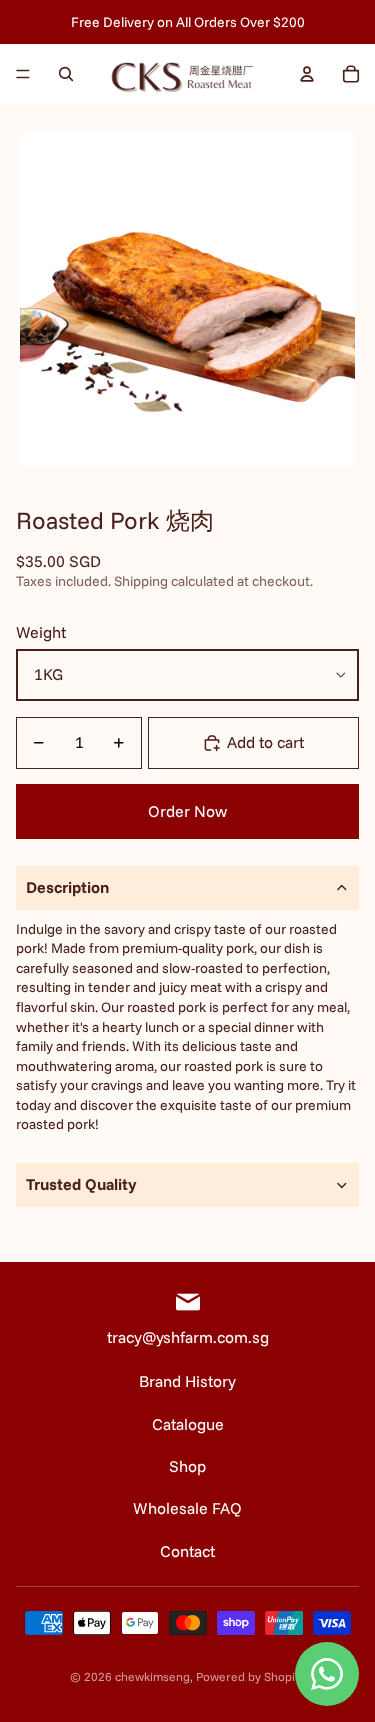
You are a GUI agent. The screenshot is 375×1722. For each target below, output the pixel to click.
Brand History (187, 1381)
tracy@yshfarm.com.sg (188, 1337)
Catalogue (188, 1424)
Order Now (187, 811)
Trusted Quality (81, 1184)
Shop (187, 1466)
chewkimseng (152, 1676)
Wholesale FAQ (187, 1508)
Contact (187, 1551)
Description (67, 887)
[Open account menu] (307, 74)
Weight (41, 632)
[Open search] (66, 74)
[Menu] (23, 74)
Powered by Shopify (250, 1676)
